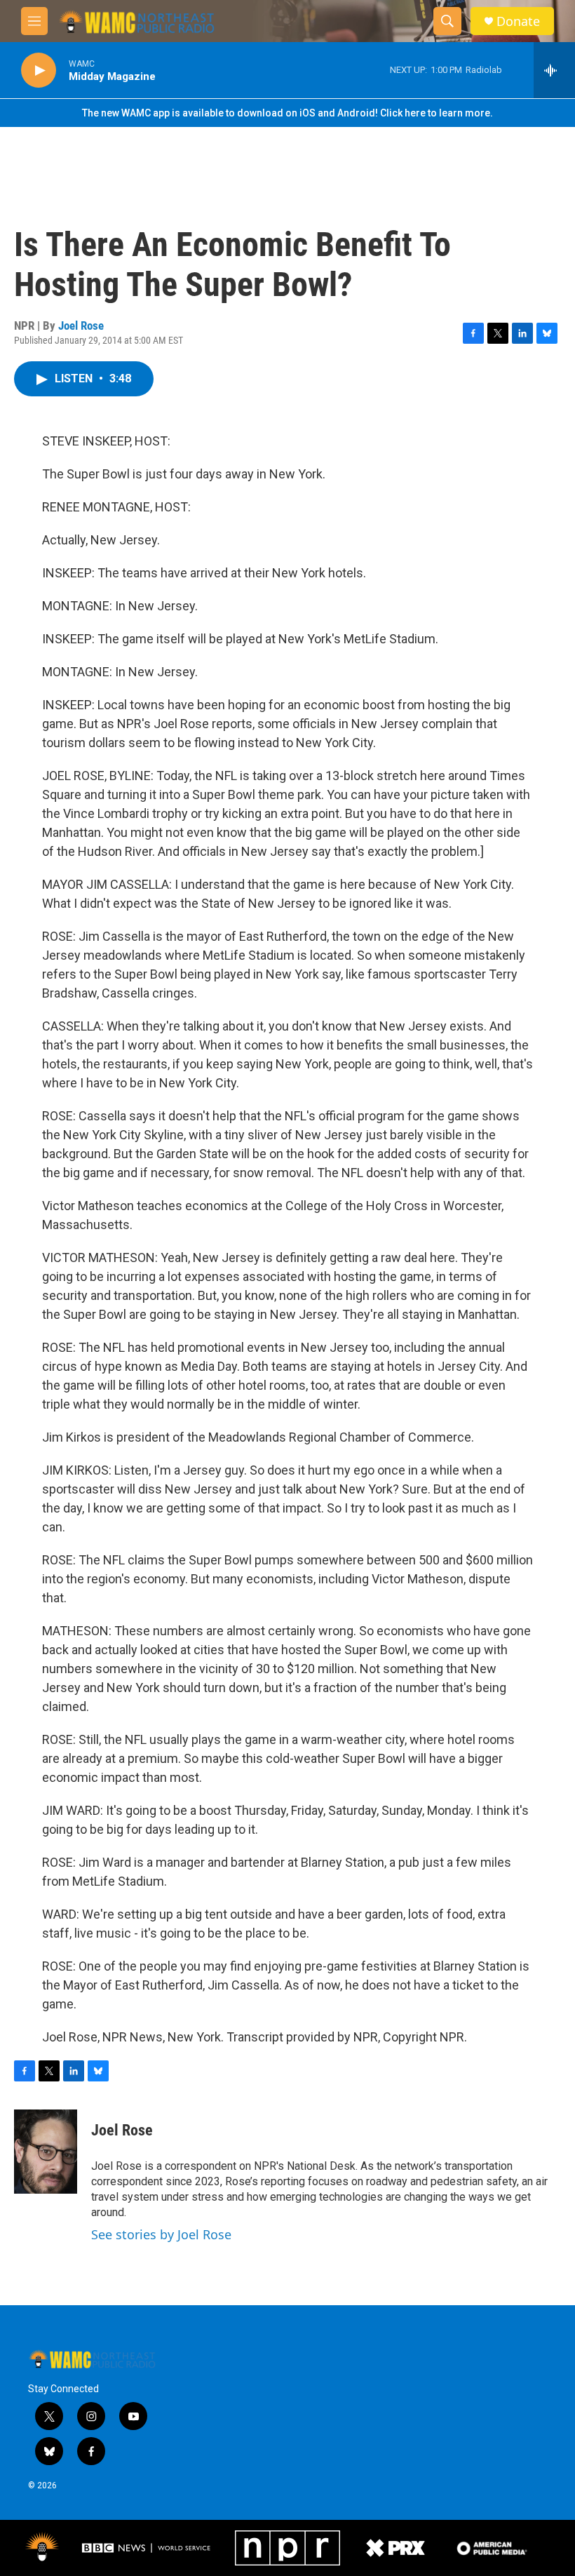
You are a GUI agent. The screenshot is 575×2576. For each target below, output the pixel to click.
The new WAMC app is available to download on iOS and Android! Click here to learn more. (287, 113)
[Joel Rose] (46, 2152)
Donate (518, 21)
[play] (39, 71)
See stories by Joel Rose (161, 2234)
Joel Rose (81, 326)
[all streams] (554, 70)
